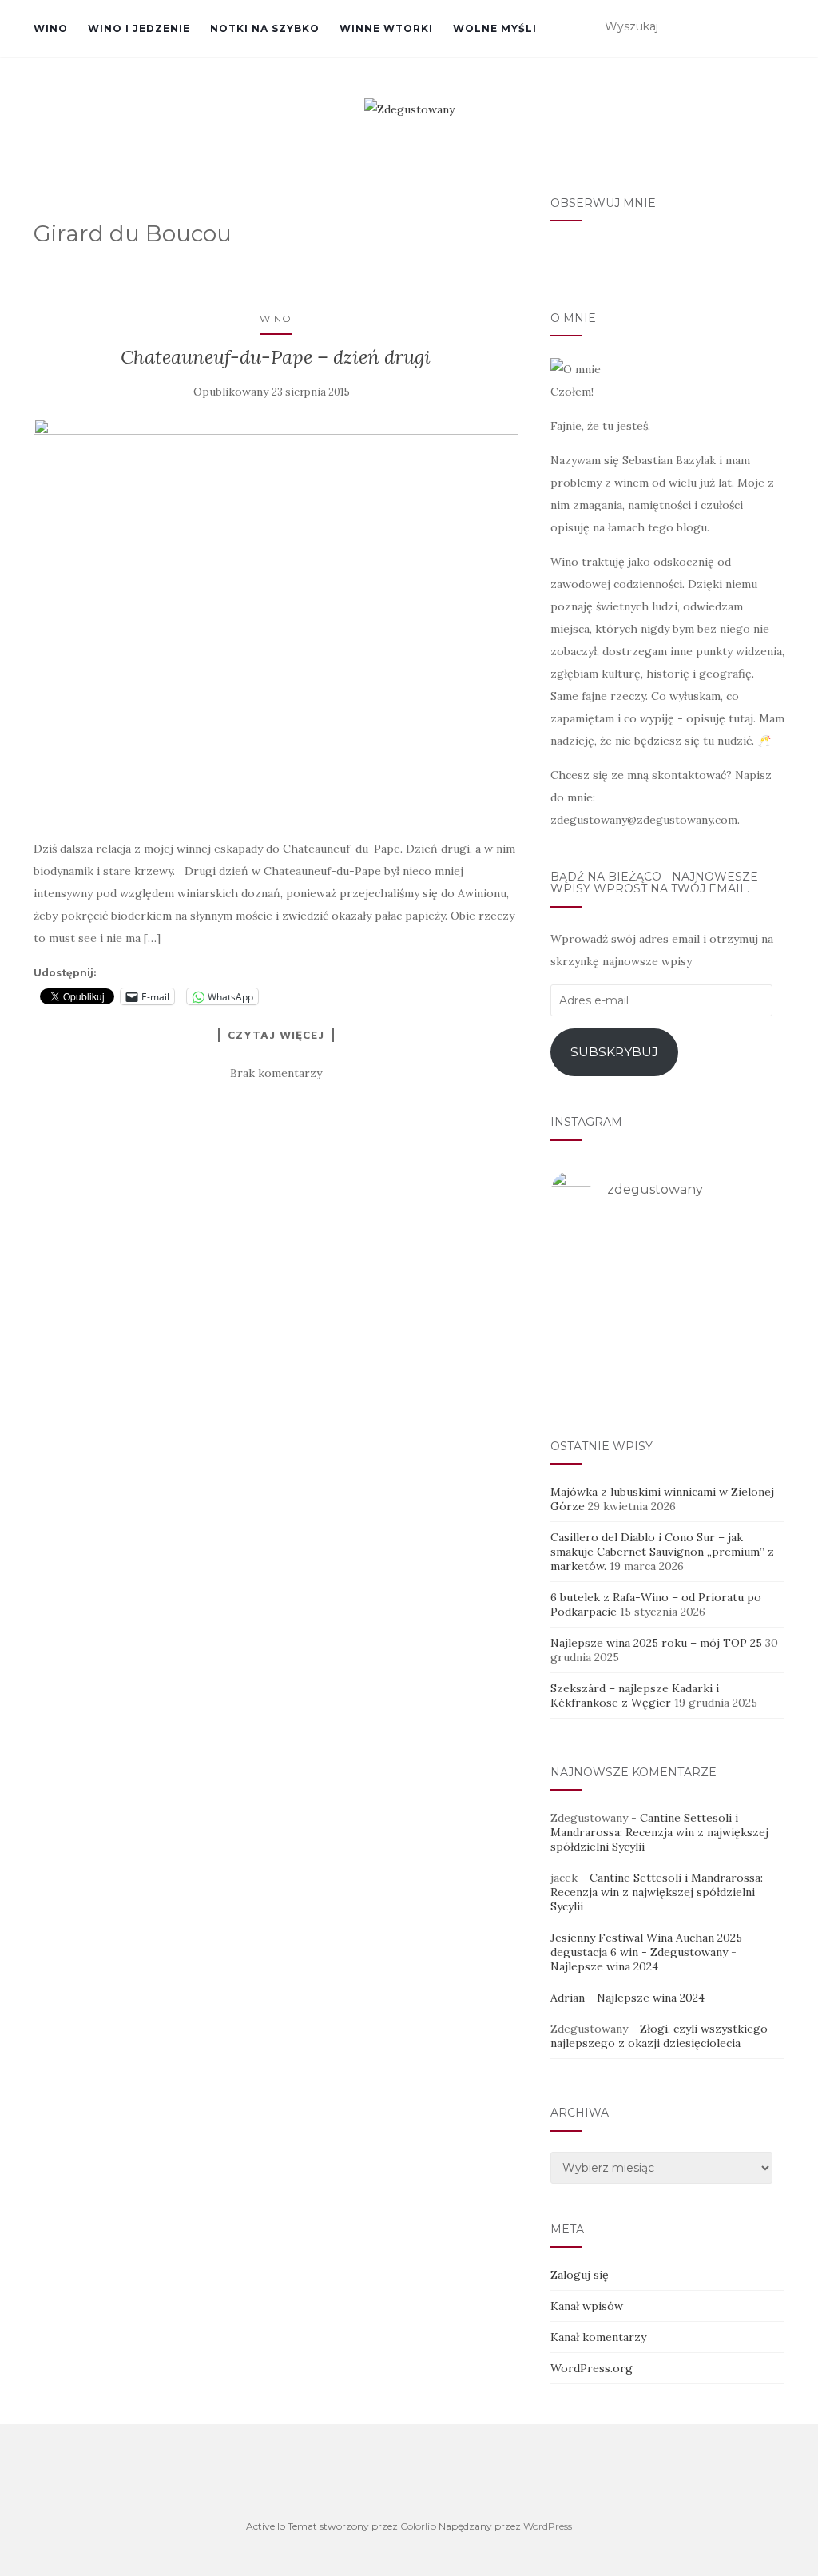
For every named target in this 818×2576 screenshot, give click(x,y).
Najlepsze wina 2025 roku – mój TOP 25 (656, 1643)
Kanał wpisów (587, 2306)
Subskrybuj (614, 1052)
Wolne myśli (495, 28)
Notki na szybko (265, 28)
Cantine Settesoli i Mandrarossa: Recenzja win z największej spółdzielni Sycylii (659, 1832)
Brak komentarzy (276, 1073)
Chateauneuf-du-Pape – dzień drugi (276, 357)
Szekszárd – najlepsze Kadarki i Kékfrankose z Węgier (635, 1695)
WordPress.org (592, 2368)
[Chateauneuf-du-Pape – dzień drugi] (276, 620)
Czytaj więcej (276, 1035)
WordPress (548, 2526)
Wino (51, 28)
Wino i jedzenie (139, 28)
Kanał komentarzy (598, 2337)
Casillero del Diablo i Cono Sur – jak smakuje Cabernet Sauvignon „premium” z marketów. (662, 1552)
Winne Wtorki (386, 28)
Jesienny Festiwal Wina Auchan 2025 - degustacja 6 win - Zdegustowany (651, 1945)
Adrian (568, 1998)
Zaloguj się (580, 2275)
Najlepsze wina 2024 (604, 1966)
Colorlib (418, 2526)
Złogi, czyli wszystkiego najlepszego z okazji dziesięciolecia (659, 2036)
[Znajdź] (774, 27)
